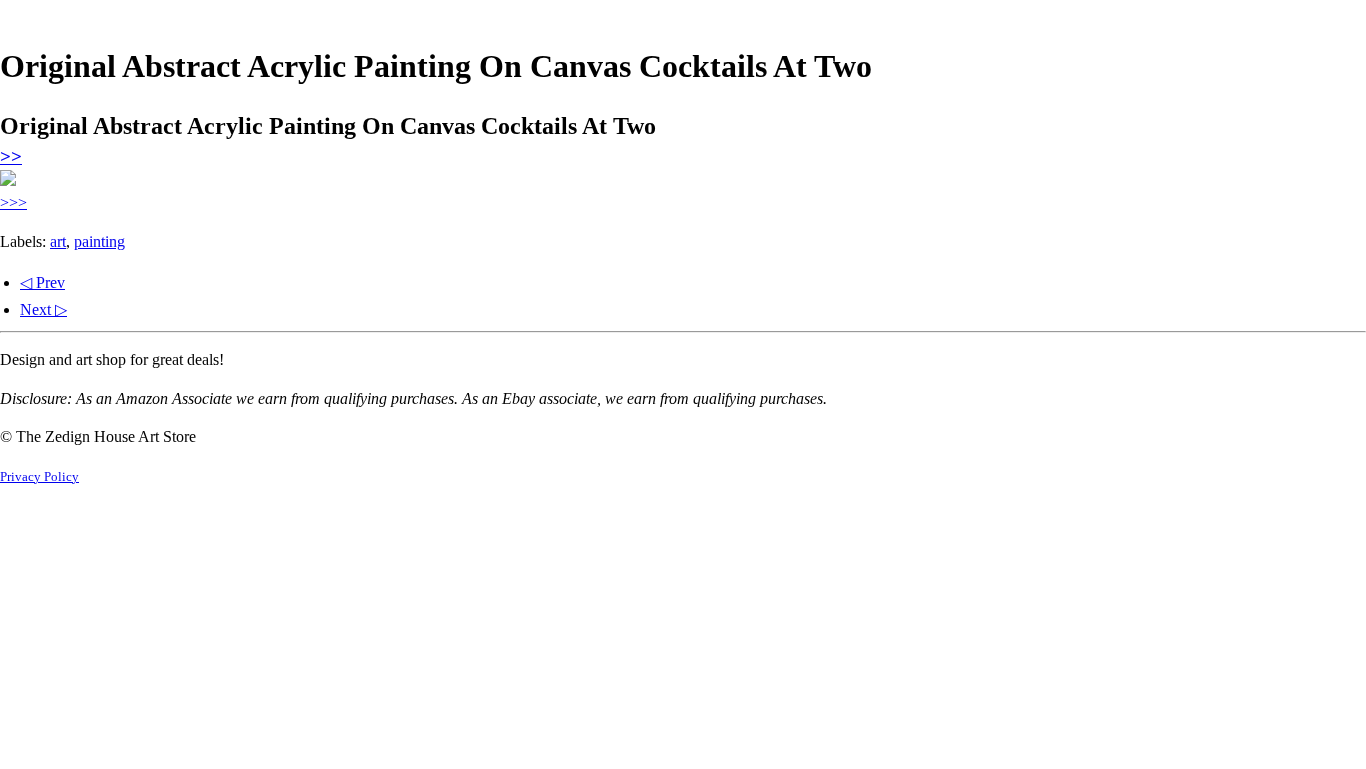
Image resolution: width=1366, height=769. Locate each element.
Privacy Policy (39, 477)
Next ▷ (43, 309)
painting (99, 241)
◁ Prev (42, 282)
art (58, 241)
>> (11, 156)
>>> (13, 202)
